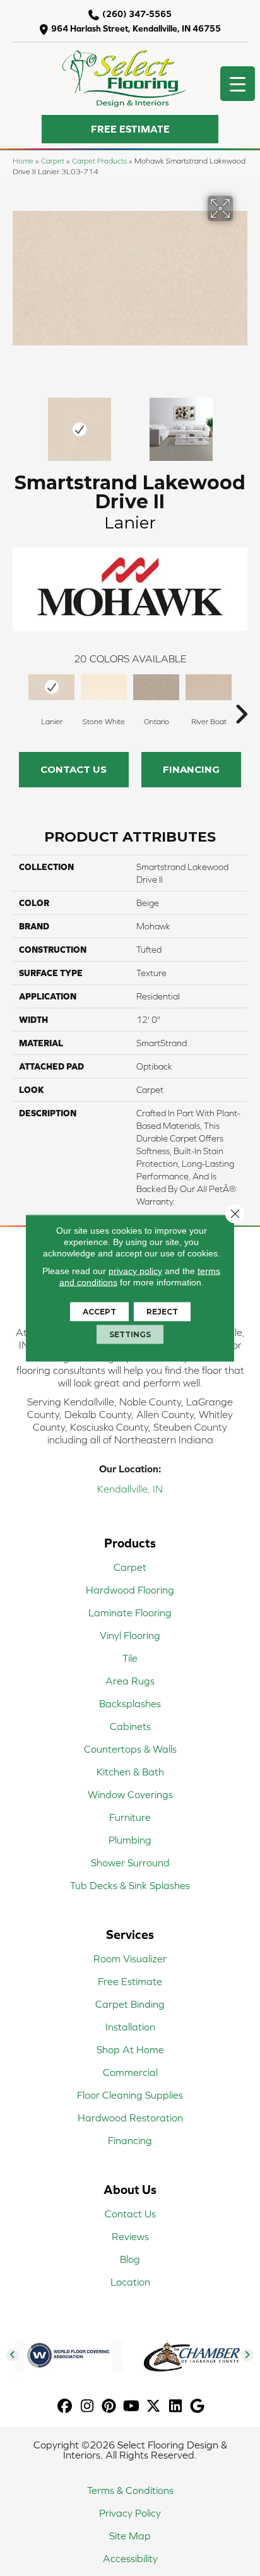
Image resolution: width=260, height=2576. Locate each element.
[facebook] (65, 2406)
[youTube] (132, 2406)
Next (241, 423)
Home (23, 161)
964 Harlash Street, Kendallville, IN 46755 (136, 28)
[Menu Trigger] (238, 84)
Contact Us (74, 769)
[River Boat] (209, 688)
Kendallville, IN (130, 1489)
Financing (191, 769)
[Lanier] (51, 688)
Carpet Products (99, 161)
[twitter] (154, 2406)
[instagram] (87, 2406)
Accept (99, 1312)
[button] (130, 129)
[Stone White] (104, 688)
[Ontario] (156, 688)
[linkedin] (176, 2406)
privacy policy (135, 1271)
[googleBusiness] (198, 2406)
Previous (19, 423)
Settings (130, 1334)
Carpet (53, 161)
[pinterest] (109, 2406)
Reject (162, 1312)
